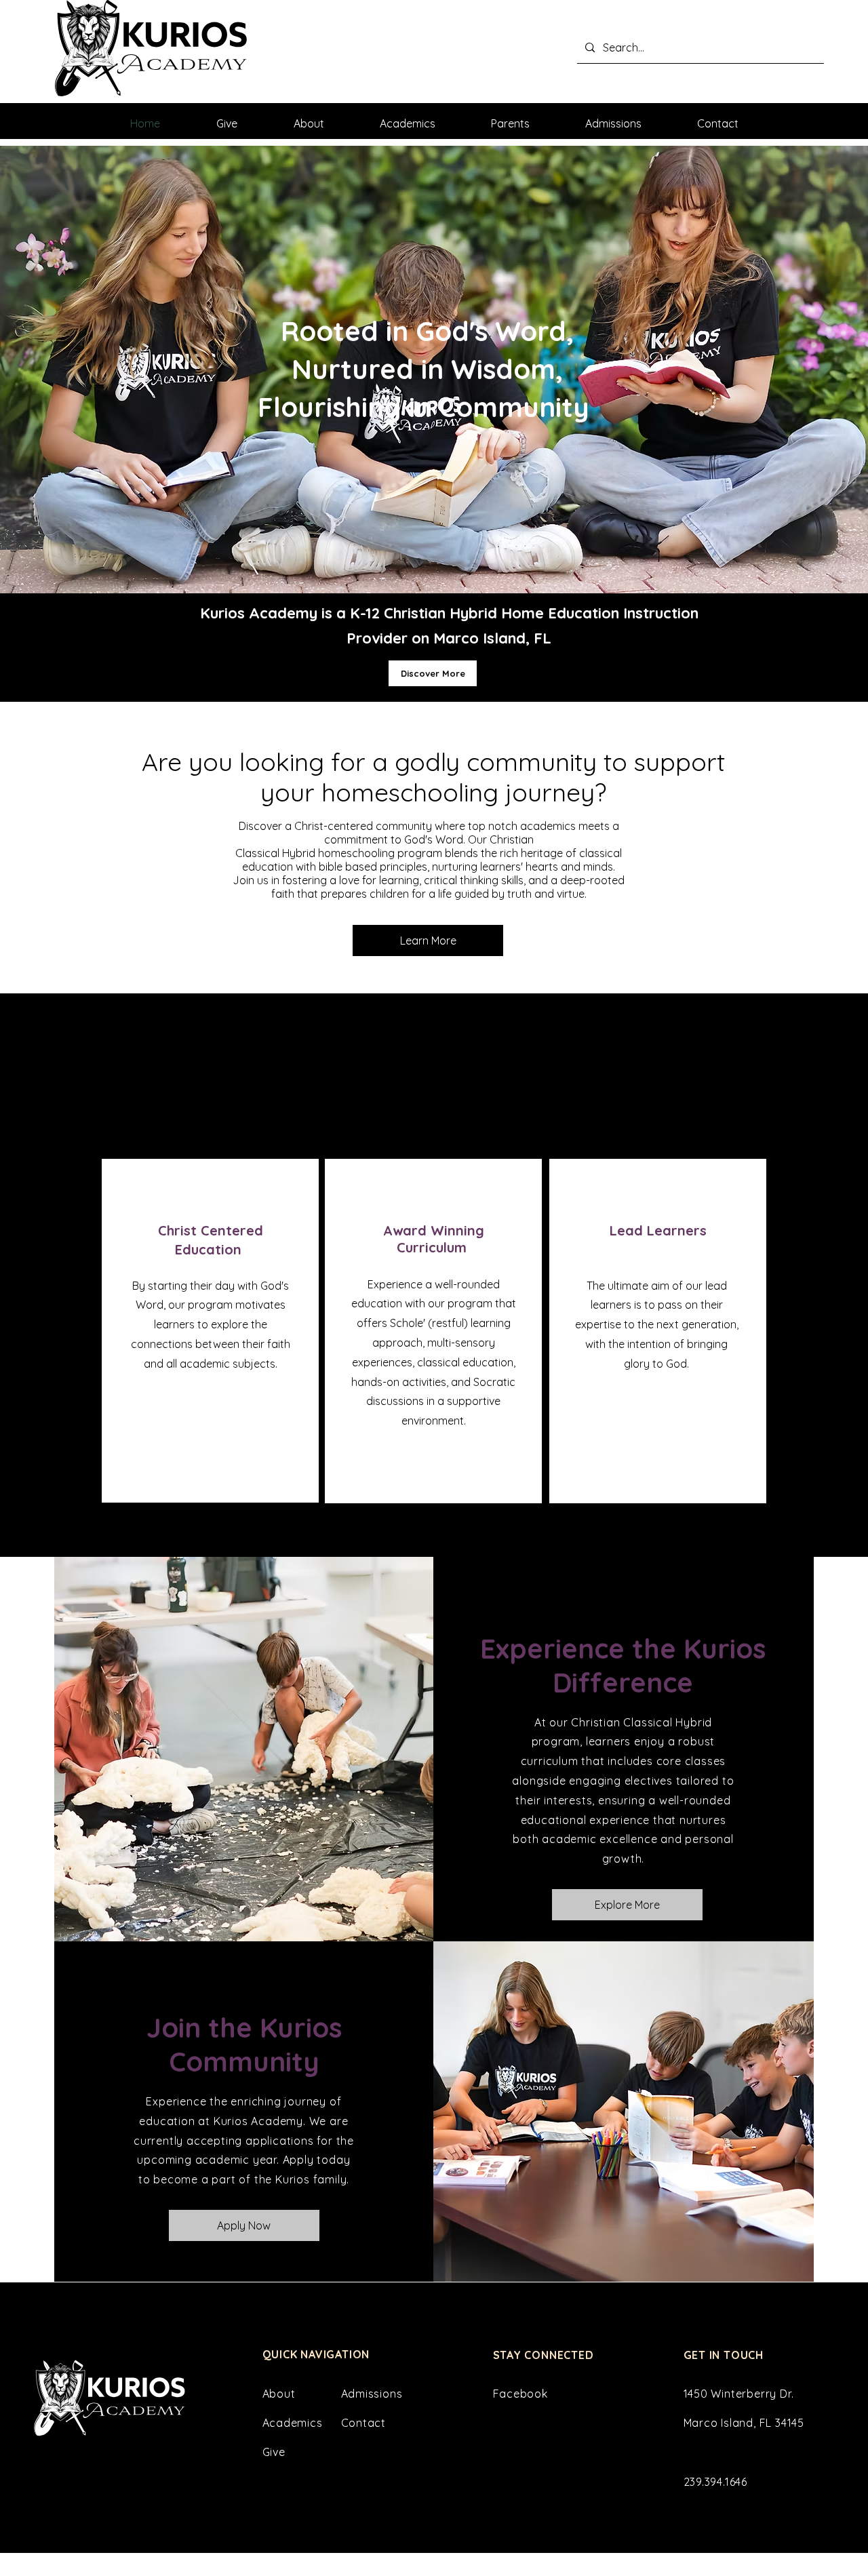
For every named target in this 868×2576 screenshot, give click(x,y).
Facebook (520, 2394)
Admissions (372, 2394)
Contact (364, 2423)
